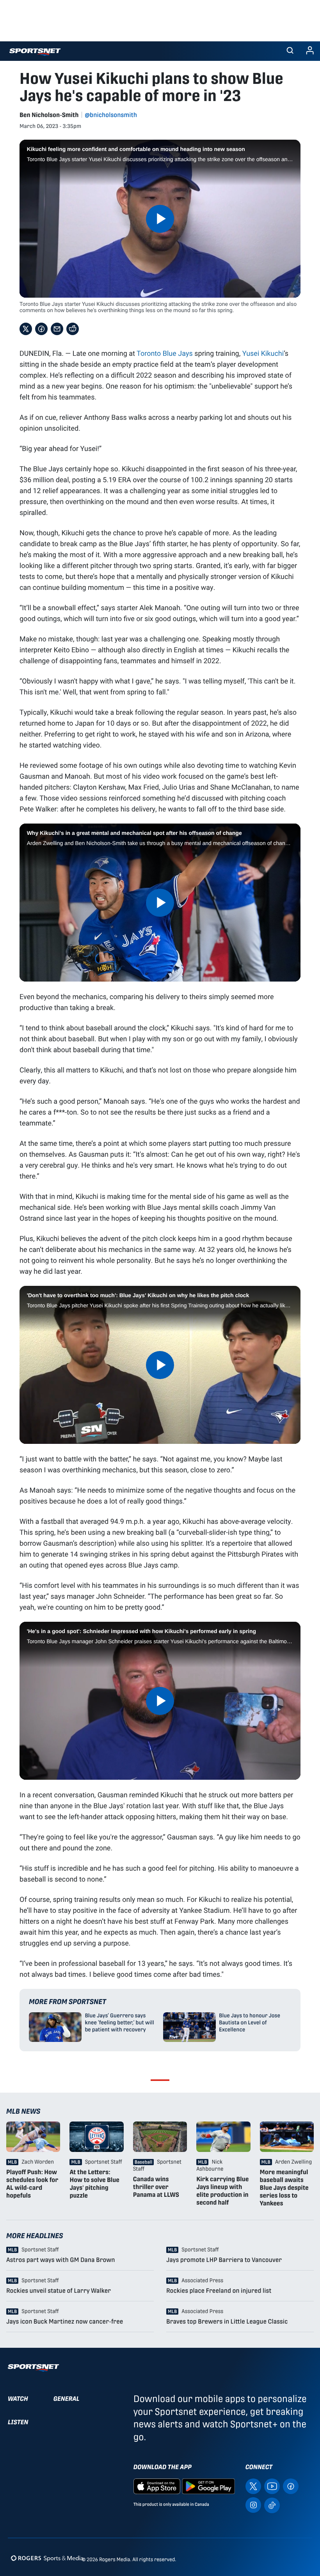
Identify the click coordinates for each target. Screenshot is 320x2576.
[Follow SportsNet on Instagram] (253, 2505)
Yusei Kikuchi (263, 353)
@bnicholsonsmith (111, 115)
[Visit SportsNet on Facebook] (291, 2486)
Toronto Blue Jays (165, 353)
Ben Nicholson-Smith (49, 115)
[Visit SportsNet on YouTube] (272, 2486)
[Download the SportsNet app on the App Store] (157, 2486)
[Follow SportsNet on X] (253, 2486)
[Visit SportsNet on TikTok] (272, 2505)
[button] (290, 51)
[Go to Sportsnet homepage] (35, 52)
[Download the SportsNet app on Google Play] (208, 2486)
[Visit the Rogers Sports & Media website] (47, 2558)
